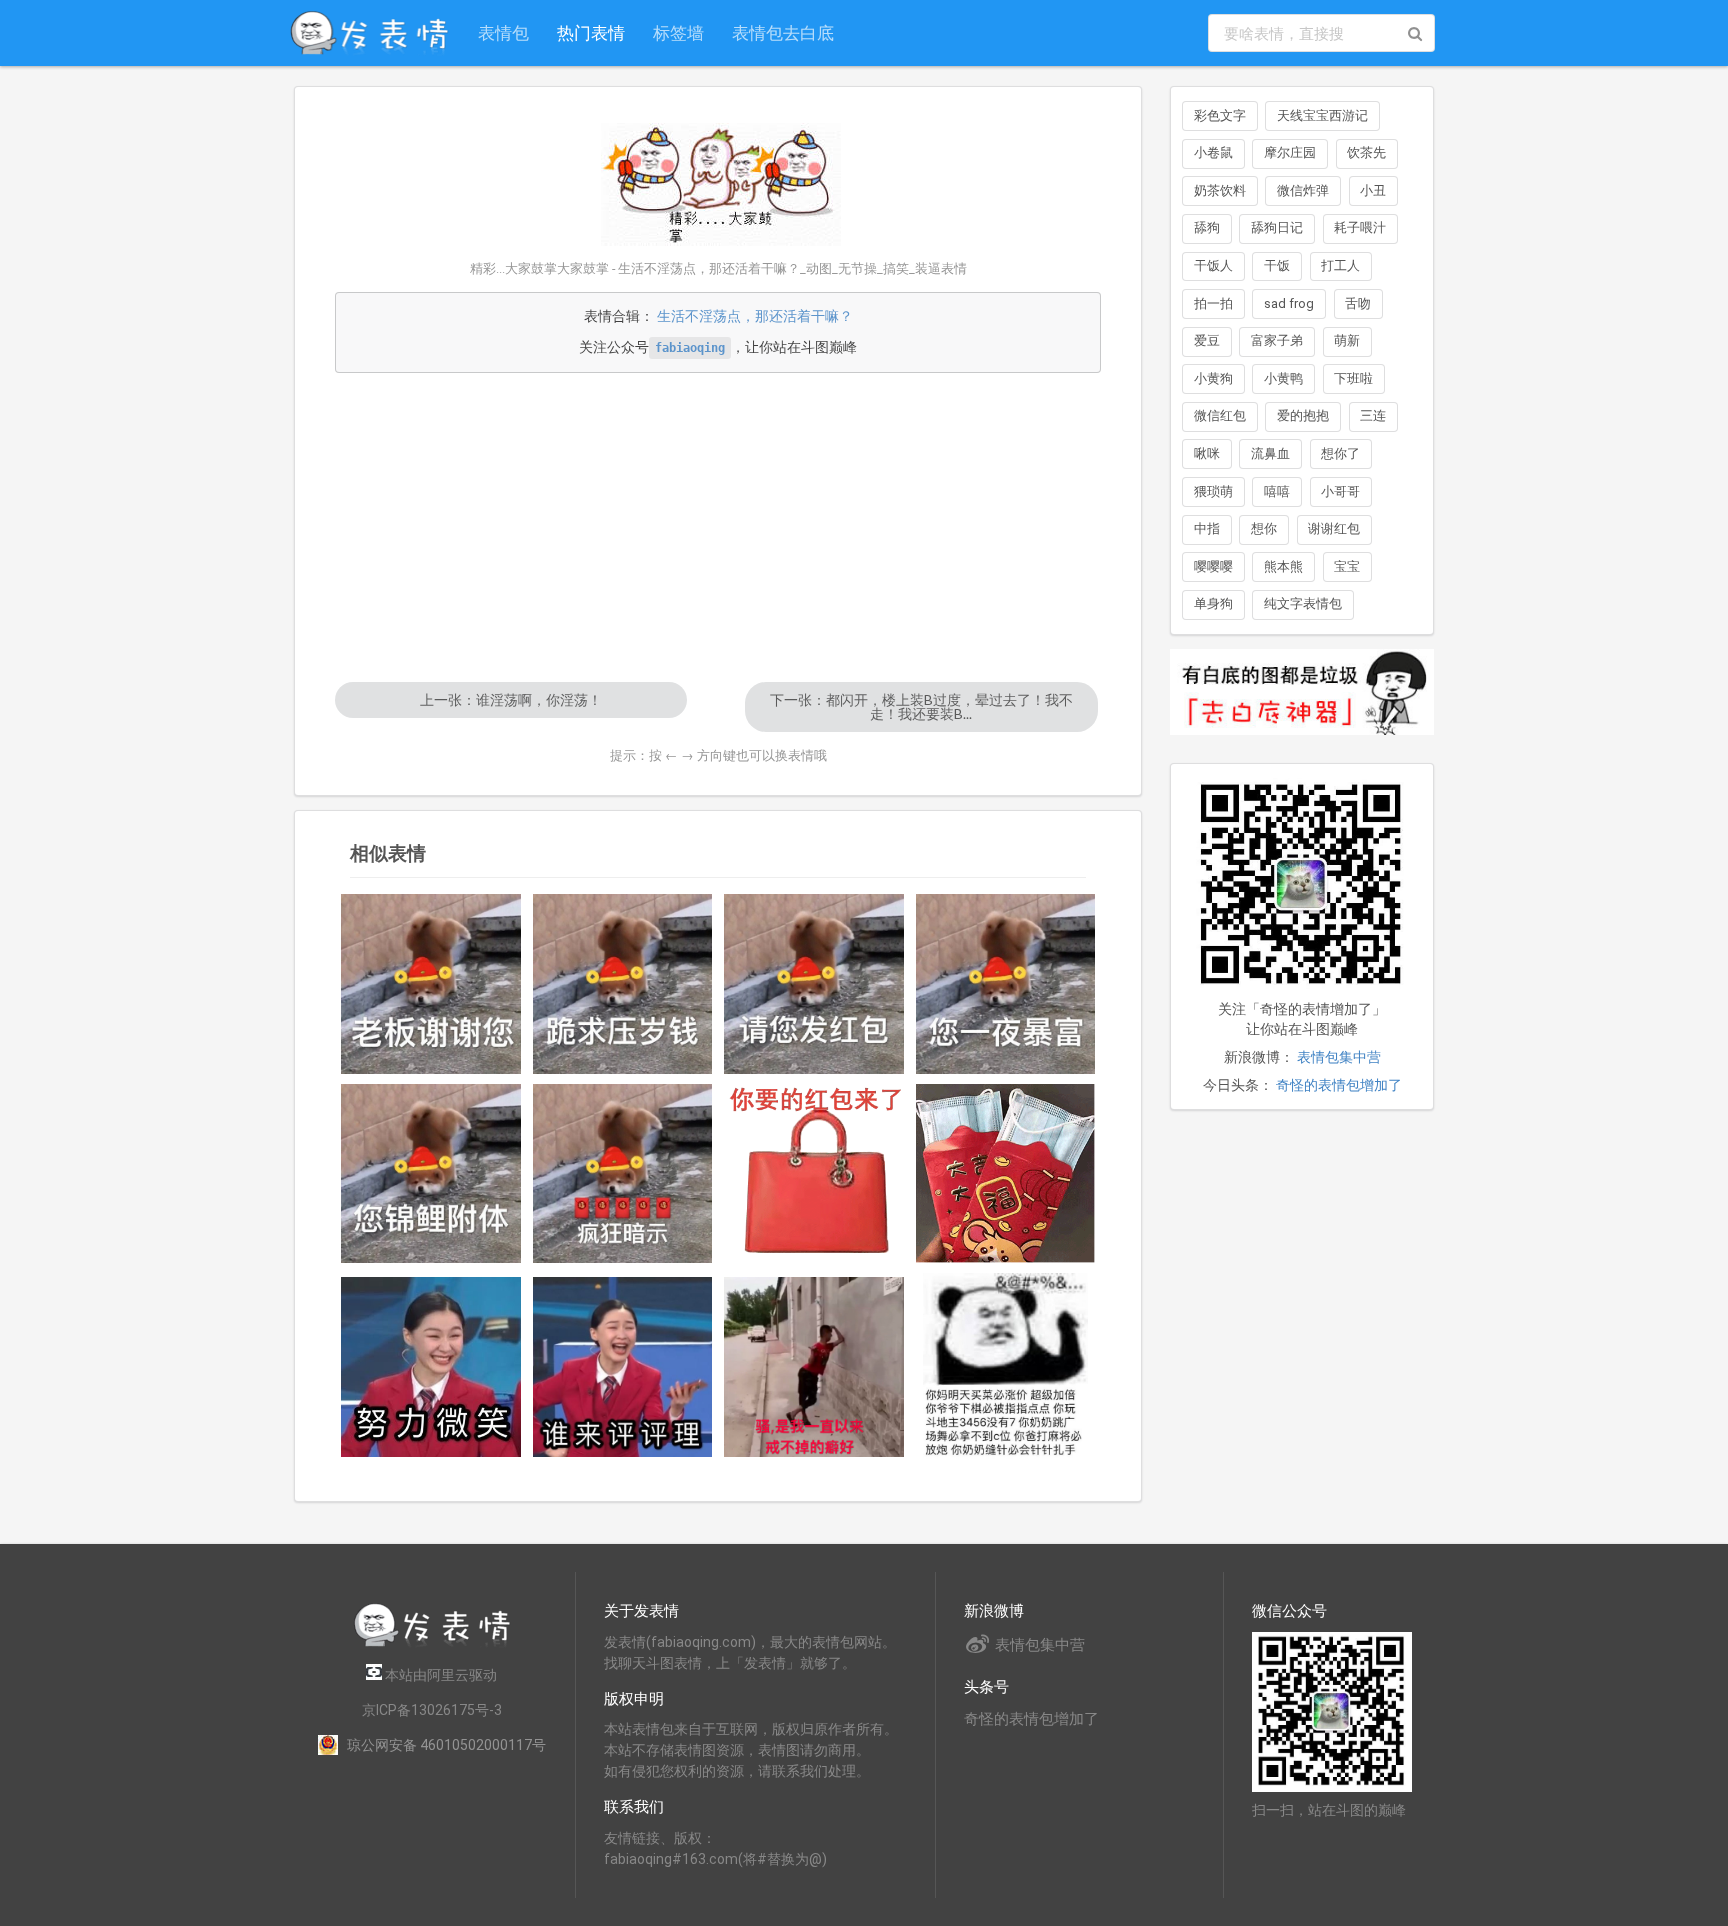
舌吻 (1358, 303)
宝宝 (1347, 566)
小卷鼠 (1213, 152)
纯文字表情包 (1303, 603)
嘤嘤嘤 (1213, 566)
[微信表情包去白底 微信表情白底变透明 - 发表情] (1302, 744)
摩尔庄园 (1290, 152)
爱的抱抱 (1303, 415)
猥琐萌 (1213, 491)
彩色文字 (1220, 115)
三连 (1373, 415)
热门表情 (591, 32)
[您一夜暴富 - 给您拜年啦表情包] (1006, 984)
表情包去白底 (783, 32)
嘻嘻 (1277, 491)
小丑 (1373, 190)
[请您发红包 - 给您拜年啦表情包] (814, 984)
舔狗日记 (1277, 227)
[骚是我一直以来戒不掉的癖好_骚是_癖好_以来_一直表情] (814, 1367)
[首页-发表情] (432, 1643)
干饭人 (1213, 265)
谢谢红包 (1334, 528)
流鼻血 (1270, 453)
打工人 (1340, 265)
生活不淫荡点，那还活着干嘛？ (755, 316)
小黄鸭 (1283, 378)
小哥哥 (1340, 491)
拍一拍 (1213, 303)
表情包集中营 (1339, 1057)
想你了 (1340, 453)
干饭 (1277, 265)
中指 (1207, 528)
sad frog (1289, 303)
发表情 (625, 1642)
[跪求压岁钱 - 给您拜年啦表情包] (623, 984)
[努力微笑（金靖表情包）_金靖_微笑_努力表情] (431, 1367)
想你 (1264, 528)
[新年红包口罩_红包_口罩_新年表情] (1006, 1174)
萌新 (1347, 340)
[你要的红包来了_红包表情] (814, 1174)
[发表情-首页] (369, 33)
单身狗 (1213, 603)
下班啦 (1353, 378)
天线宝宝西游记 (1322, 115)
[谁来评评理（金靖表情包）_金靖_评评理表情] (623, 1367)
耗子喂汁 (1360, 227)
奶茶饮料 (1220, 190)
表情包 (503, 32)
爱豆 (1207, 340)
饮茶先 (1366, 152)
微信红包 (1220, 415)
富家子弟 (1277, 340)
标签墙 (678, 32)
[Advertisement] (718, 527)
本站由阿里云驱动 (439, 1675)
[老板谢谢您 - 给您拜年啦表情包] (431, 984)
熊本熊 (1283, 566)
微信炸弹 (1303, 190)
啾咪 (1207, 453)
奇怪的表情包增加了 (1339, 1085)
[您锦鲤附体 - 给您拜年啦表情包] (431, 1174)
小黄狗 (1213, 378)
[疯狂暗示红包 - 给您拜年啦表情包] (623, 1174)
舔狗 (1207, 227)
